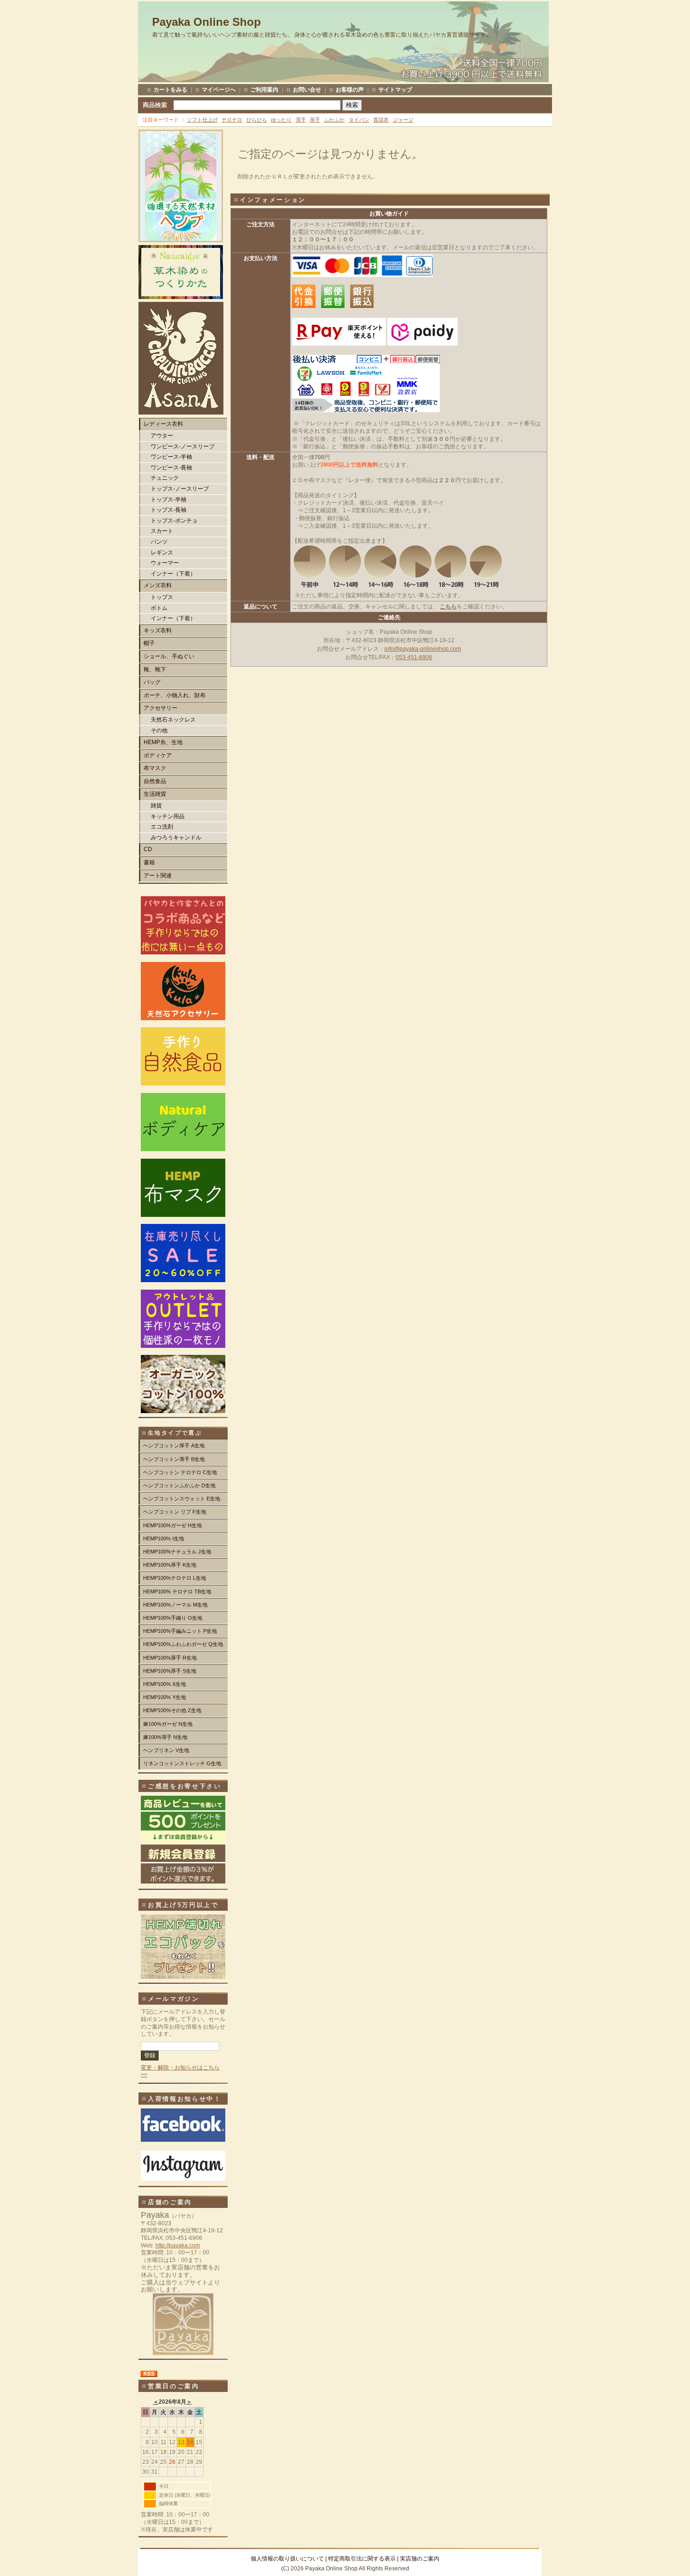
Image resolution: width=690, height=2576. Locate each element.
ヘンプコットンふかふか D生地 (179, 1485)
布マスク (155, 768)
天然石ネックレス (173, 720)
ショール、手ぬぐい (169, 656)
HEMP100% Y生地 (165, 1697)
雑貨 (156, 806)
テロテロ (232, 120)
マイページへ (219, 90)
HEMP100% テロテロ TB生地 (177, 1592)
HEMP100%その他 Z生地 (172, 1710)
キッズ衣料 (158, 631)
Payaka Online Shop (207, 22)
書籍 (149, 862)
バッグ (152, 682)
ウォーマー (165, 563)
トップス (162, 597)
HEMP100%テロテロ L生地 (175, 1578)
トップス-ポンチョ (174, 521)
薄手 (301, 120)
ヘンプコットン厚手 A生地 (174, 1446)
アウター (162, 436)
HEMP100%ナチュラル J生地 (177, 1552)
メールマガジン (174, 1999)
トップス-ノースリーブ (180, 489)
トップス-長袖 (169, 510)
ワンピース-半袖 (171, 457)
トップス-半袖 (169, 500)
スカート (162, 531)
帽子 (149, 643)
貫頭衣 (381, 120)
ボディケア (158, 755)
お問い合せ (307, 90)
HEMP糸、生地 (163, 742)
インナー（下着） (173, 574)
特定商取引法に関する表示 (362, 2559)
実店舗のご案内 (420, 2559)
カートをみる (170, 90)
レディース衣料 (163, 424)
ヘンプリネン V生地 (166, 1750)
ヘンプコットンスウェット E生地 (182, 1499)
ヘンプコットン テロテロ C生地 (180, 1472)
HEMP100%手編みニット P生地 (180, 1631)
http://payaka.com (178, 2245)
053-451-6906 (414, 657)
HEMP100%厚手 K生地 (170, 1565)
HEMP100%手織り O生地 (173, 1618)
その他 (159, 731)
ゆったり (281, 120)
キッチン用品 (168, 816)
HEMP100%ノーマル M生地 (175, 1605)
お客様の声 (350, 90)
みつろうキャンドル (176, 838)
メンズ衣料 (158, 585)
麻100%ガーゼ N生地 (168, 1724)
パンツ (159, 542)
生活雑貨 (155, 794)
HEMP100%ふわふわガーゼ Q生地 (183, 1644)
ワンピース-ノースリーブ (183, 446)
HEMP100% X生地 (165, 1684)
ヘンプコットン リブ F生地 (175, 1512)
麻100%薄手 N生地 (165, 1737)
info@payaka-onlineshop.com (423, 649)
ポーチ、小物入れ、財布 (175, 695)
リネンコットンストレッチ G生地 (182, 1763)
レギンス (162, 553)
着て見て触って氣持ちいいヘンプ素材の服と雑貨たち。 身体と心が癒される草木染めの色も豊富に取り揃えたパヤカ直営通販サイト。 (322, 35)
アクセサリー (161, 708)
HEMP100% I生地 (164, 1538)
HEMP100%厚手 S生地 (170, 1671)
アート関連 (158, 876)
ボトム (159, 608)
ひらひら (257, 120)
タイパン (359, 120)
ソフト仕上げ (202, 120)
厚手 (315, 120)
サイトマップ (395, 90)
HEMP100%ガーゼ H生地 (172, 1525)
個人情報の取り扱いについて (287, 2559)
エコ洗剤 (162, 827)
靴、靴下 (155, 669)
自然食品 (155, 781)
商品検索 (155, 105)
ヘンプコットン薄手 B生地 (174, 1459)
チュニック (165, 478)
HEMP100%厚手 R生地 (170, 1658)
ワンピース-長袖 (171, 468)
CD (148, 849)
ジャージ (403, 120)
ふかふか (334, 120)
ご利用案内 (264, 90)
